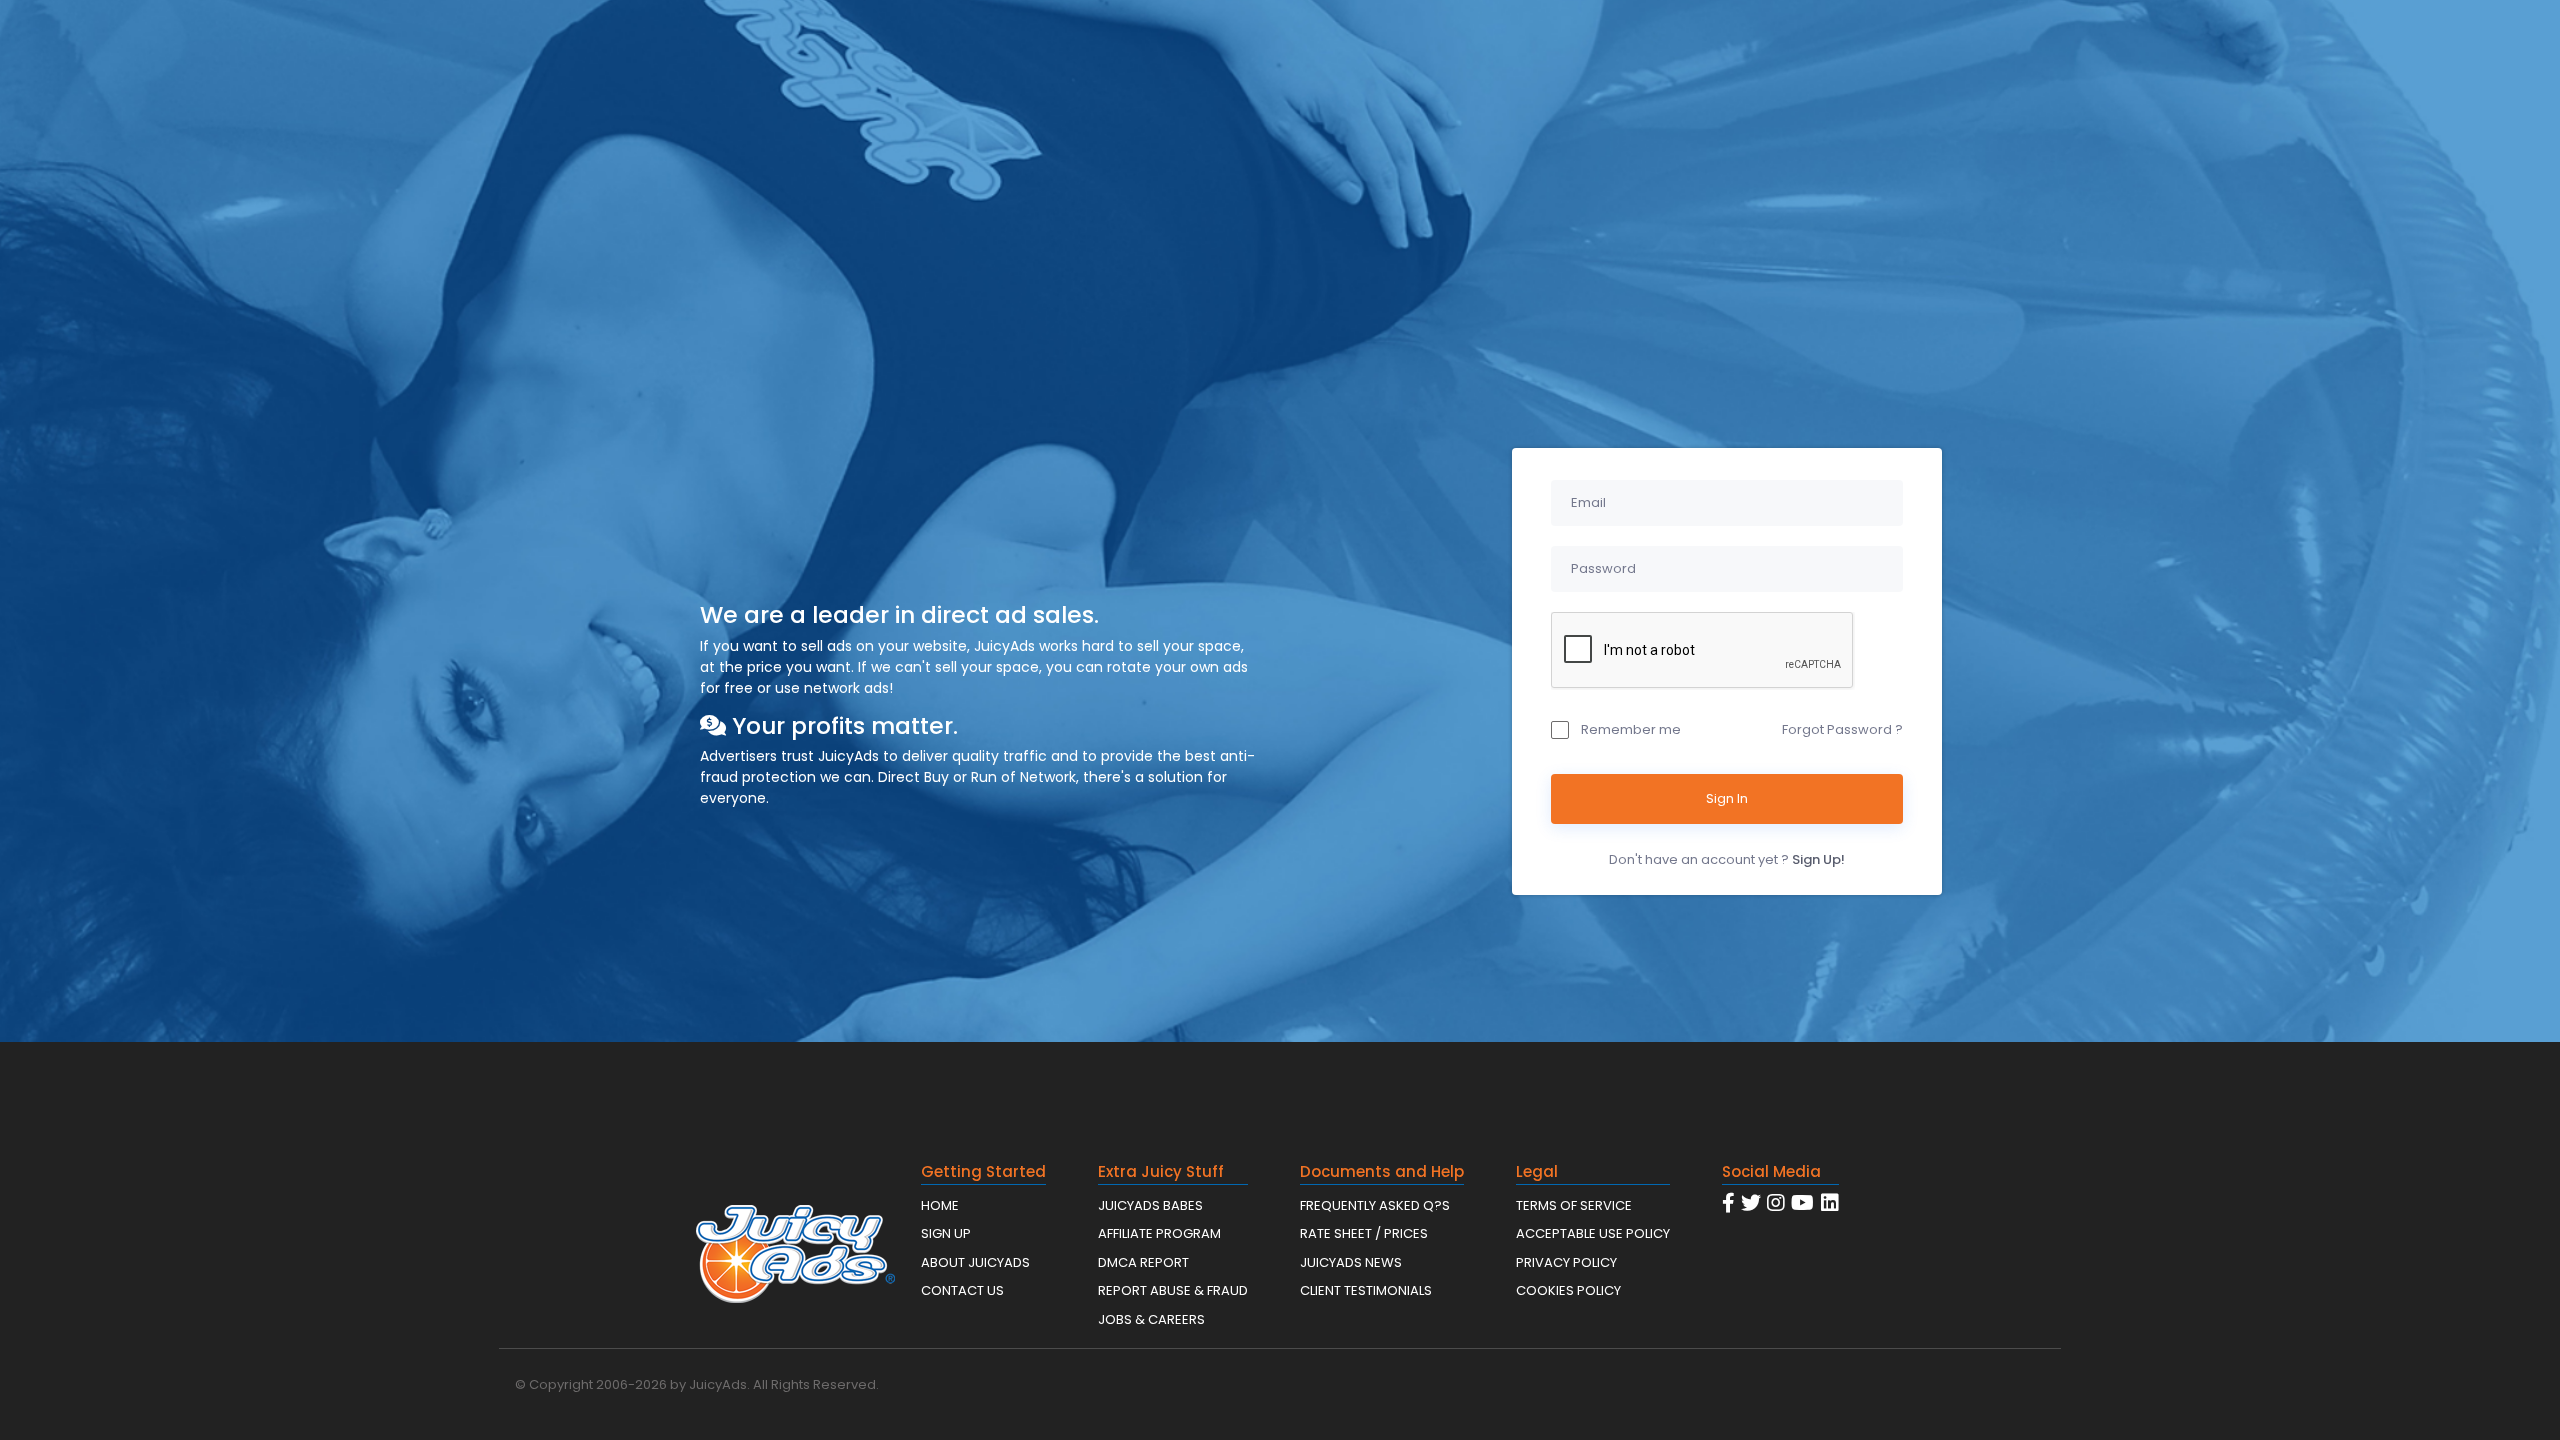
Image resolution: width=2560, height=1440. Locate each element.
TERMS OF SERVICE (1574, 1205)
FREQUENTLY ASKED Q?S (1375, 1205)
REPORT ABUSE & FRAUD (1173, 1290)
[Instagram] (1776, 1203)
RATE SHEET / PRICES (1364, 1233)
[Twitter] (1751, 1203)
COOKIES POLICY (1568, 1290)
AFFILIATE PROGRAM (1159, 1233)
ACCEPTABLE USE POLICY (1593, 1233)
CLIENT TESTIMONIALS (1366, 1290)
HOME (940, 1205)
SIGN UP (946, 1233)
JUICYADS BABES (1150, 1205)
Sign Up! (1818, 859)
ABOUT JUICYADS (975, 1262)
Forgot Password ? (1842, 729)
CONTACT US (962, 1290)
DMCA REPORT (1143, 1262)
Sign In (1727, 798)
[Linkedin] (1830, 1203)
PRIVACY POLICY (1566, 1262)
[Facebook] (1728, 1203)
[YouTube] (1802, 1203)
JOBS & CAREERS (1151, 1319)
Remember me (1631, 729)
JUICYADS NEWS (1351, 1262)
